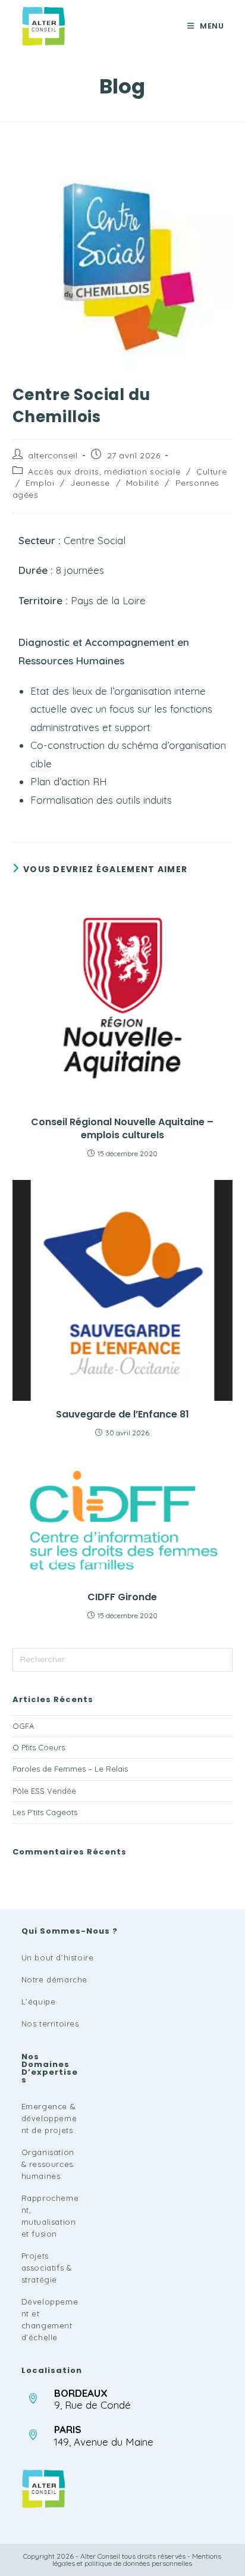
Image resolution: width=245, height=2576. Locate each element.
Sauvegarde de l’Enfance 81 (122, 1415)
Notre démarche (54, 1979)
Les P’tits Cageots (45, 1812)
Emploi (40, 483)
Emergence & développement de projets (49, 2118)
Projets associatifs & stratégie (47, 2268)
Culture (211, 472)
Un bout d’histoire (58, 1957)
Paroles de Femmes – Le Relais (70, 1769)
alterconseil (53, 455)
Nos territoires (50, 2024)
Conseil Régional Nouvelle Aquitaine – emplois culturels (122, 1129)
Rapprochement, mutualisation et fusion (50, 2216)
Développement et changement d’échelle (50, 2319)
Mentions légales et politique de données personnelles (137, 2560)
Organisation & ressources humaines (48, 2164)
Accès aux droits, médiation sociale (104, 472)
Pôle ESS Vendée (44, 1791)
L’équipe (39, 2002)
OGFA (23, 1726)
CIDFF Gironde (122, 1597)
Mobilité (143, 483)
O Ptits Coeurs (39, 1747)
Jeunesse (90, 483)
